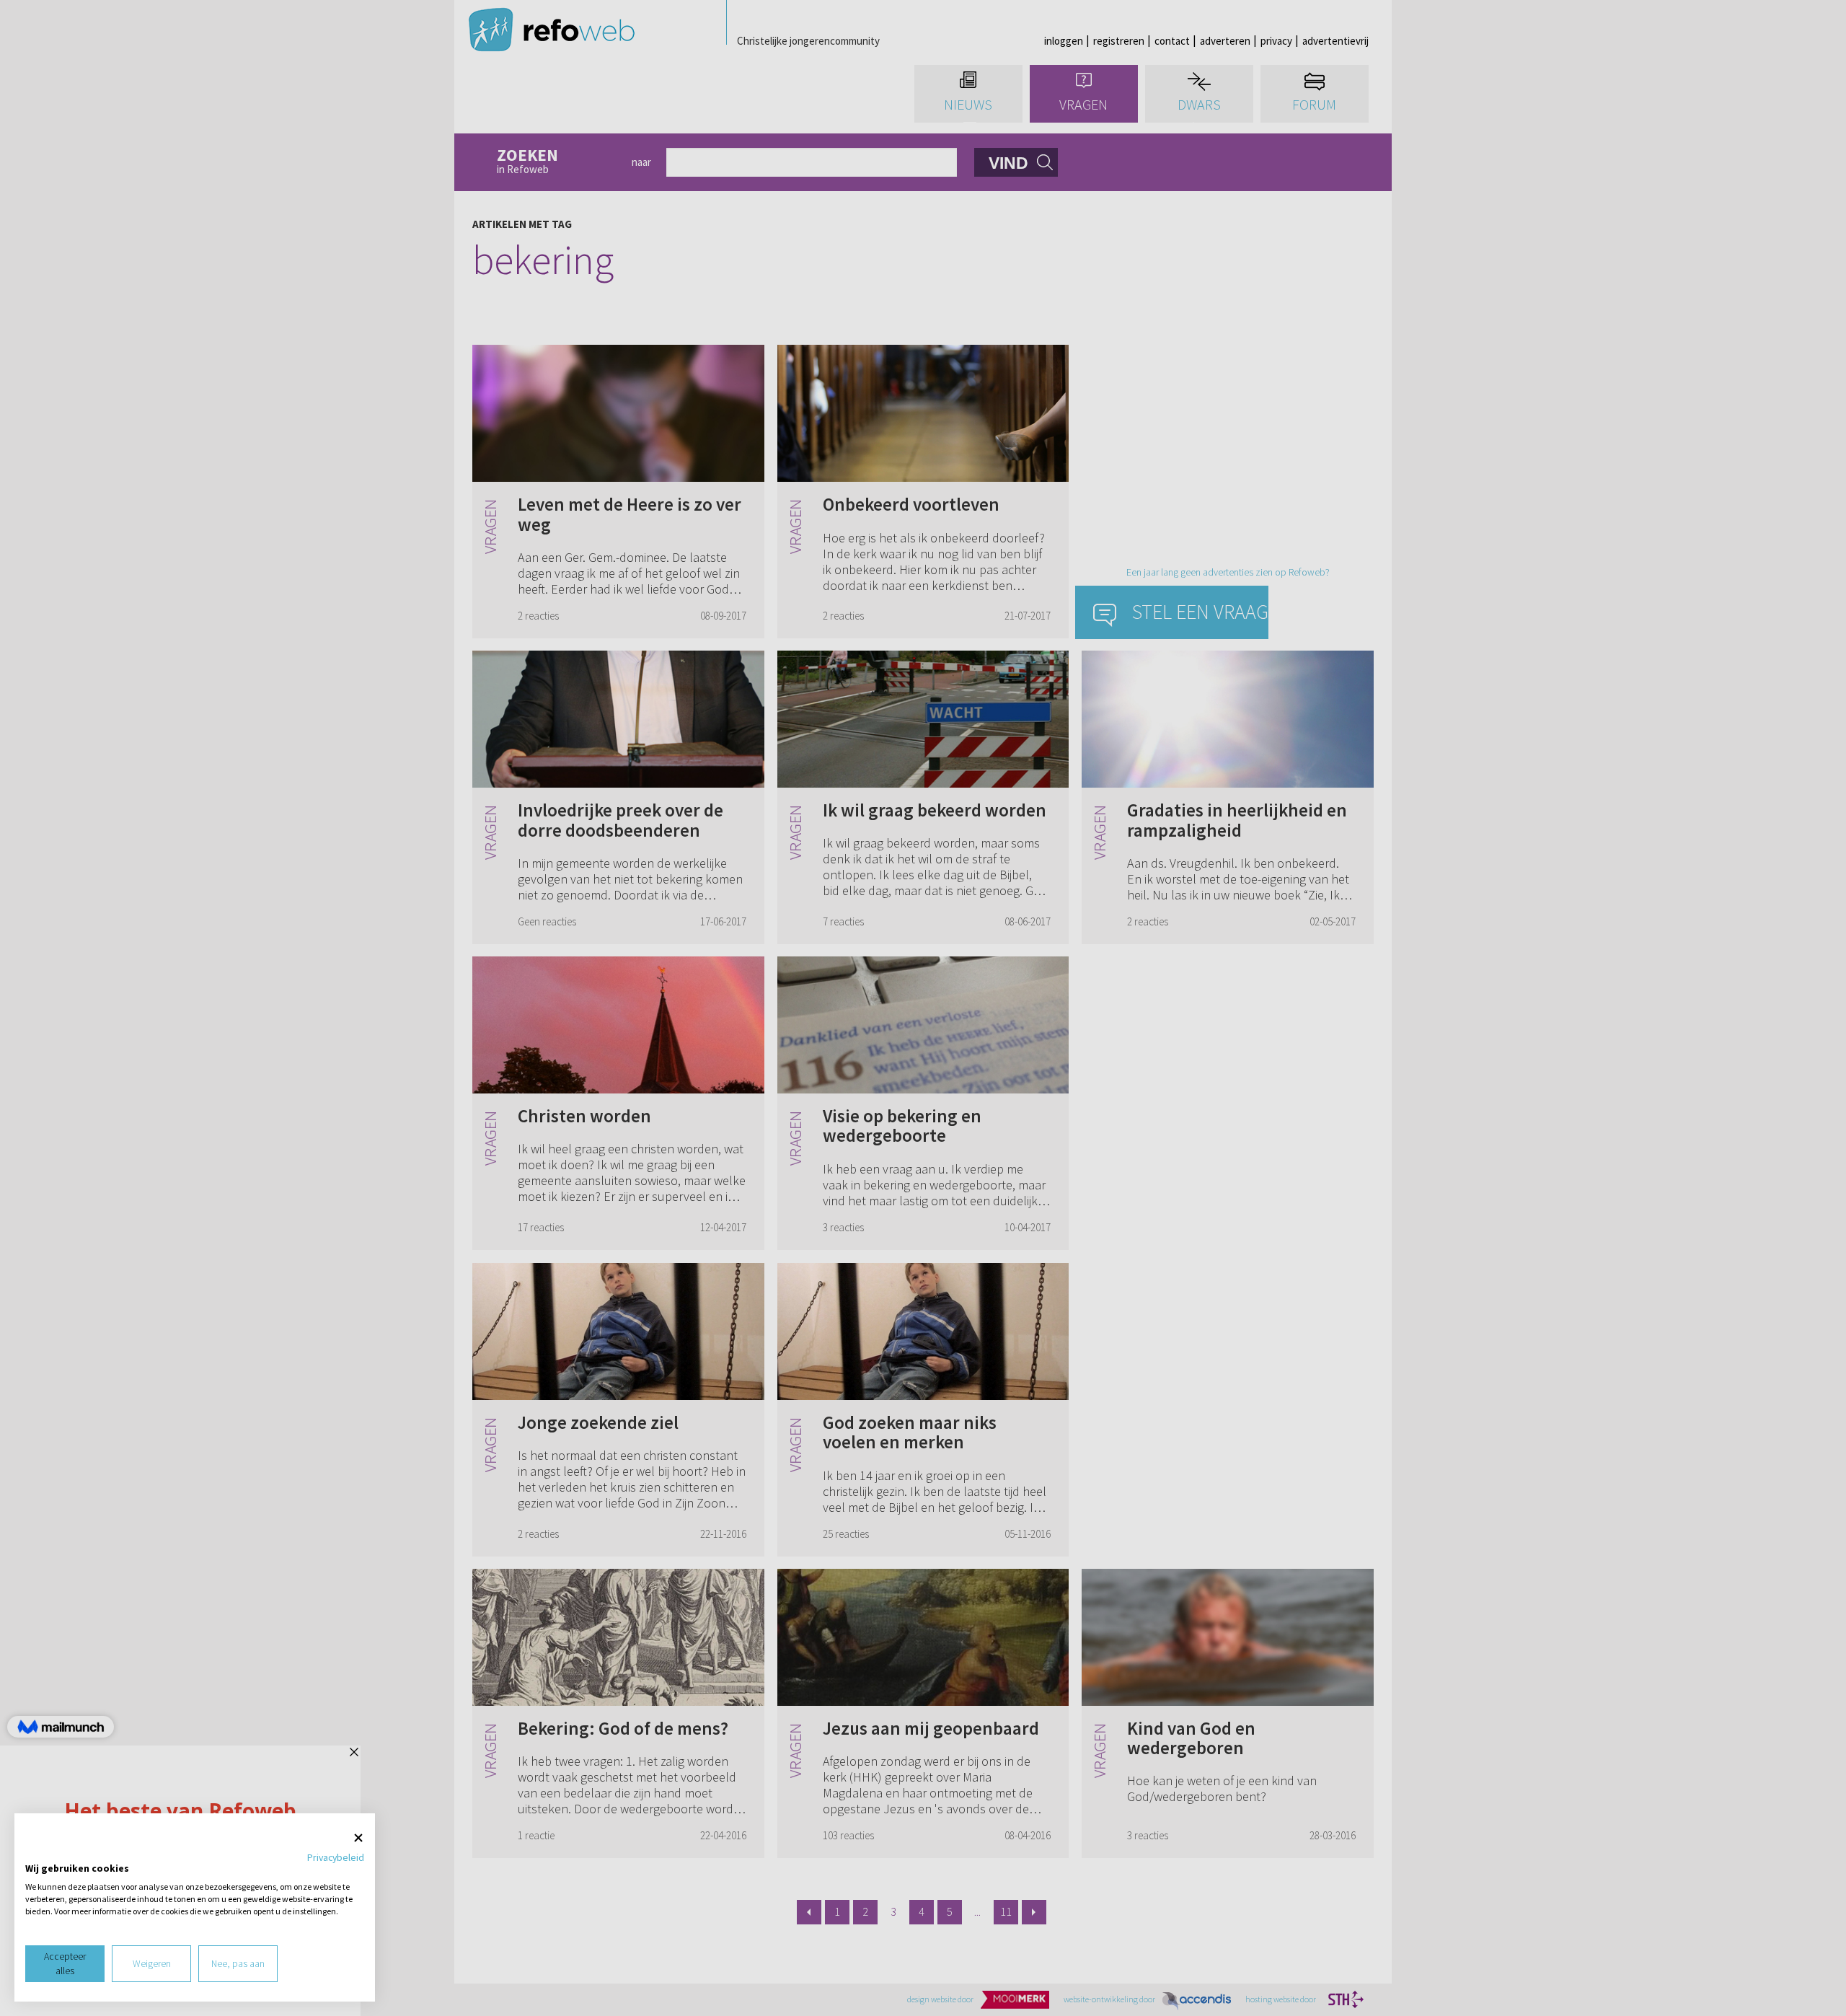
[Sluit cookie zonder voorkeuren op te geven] (358, 1838)
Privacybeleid (336, 1857)
